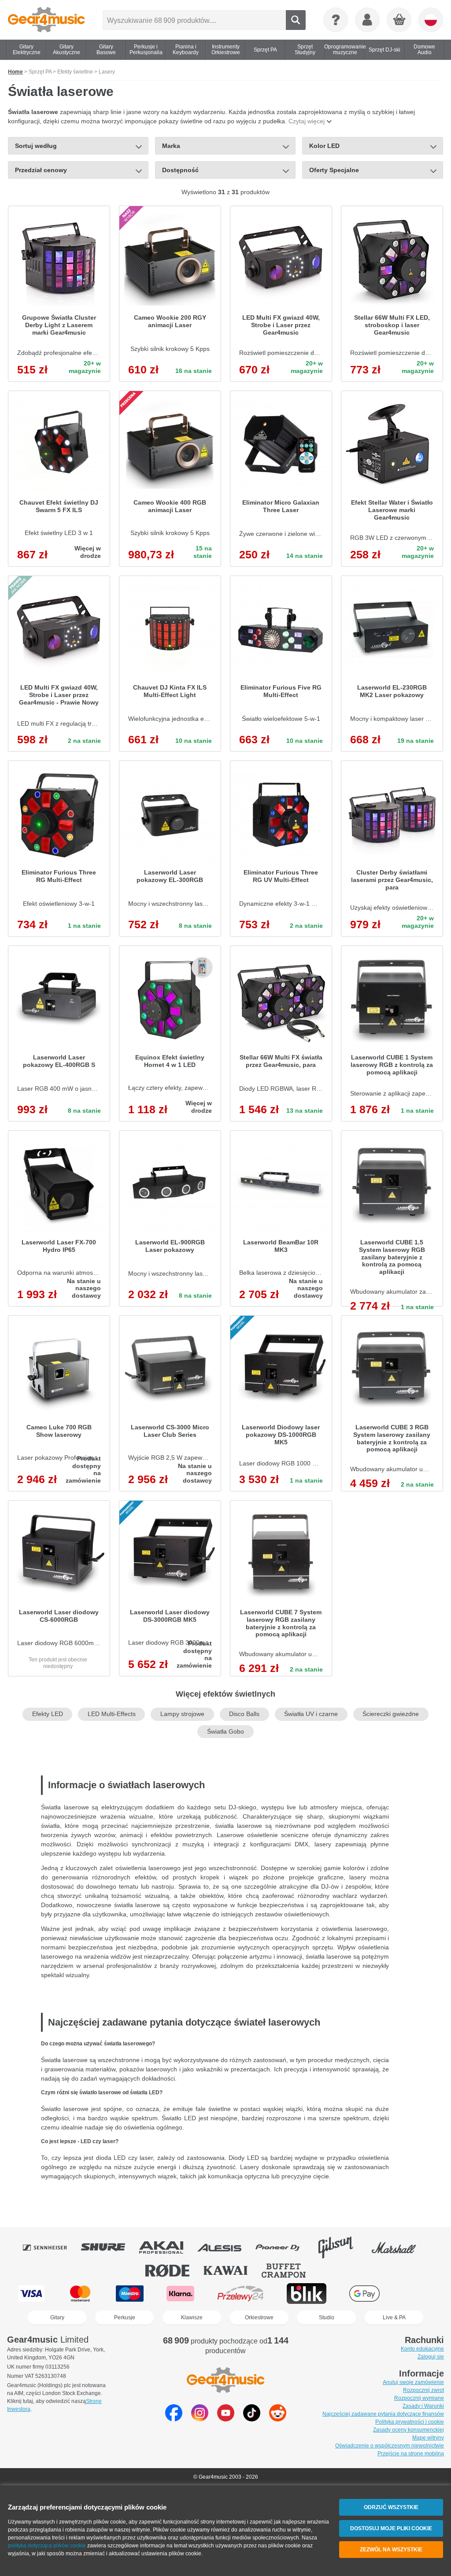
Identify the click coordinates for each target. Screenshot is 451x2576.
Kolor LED (324, 146)
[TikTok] (252, 2419)
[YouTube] (226, 2419)
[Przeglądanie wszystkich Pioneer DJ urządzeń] (284, 2248)
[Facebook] (174, 2419)
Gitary (57, 2318)
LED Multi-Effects (112, 1714)
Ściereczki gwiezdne (391, 1714)
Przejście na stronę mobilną (411, 2454)
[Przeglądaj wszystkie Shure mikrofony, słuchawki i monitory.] (109, 2248)
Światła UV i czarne (311, 1714)
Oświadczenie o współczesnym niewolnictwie (390, 2446)
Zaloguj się (431, 2357)
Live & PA (394, 2318)
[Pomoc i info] (336, 20)
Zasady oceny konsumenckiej (408, 2430)
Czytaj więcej (307, 121)
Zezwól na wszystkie (391, 2550)
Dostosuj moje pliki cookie (391, 2528)
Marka (171, 146)
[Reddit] (278, 2419)
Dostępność (180, 170)
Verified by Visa (418, 2294)
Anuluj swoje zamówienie (413, 2382)
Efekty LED (48, 1714)
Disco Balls (244, 1714)
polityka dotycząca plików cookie (47, 2546)
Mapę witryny (428, 2438)
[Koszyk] (399, 20)
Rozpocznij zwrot (423, 2390)
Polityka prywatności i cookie (410, 2422)
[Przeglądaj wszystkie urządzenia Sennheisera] (51, 2248)
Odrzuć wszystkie (391, 2507)
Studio (327, 2318)
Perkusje (125, 2318)
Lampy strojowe (182, 1714)
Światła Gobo (225, 1732)
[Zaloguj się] (367, 20)
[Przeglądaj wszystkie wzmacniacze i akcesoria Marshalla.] (400, 2248)
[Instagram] (200, 2419)
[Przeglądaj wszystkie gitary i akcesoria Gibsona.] (342, 2248)
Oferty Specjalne (334, 170)
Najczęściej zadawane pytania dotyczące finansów (383, 2414)
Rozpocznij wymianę (419, 2398)
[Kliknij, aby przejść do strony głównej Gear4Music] (46, 20)
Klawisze (192, 2318)
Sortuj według (36, 146)
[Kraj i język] (431, 20)
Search (296, 20)
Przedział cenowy (41, 170)
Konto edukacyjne (422, 2349)
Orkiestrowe (259, 2318)
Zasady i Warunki (423, 2406)
